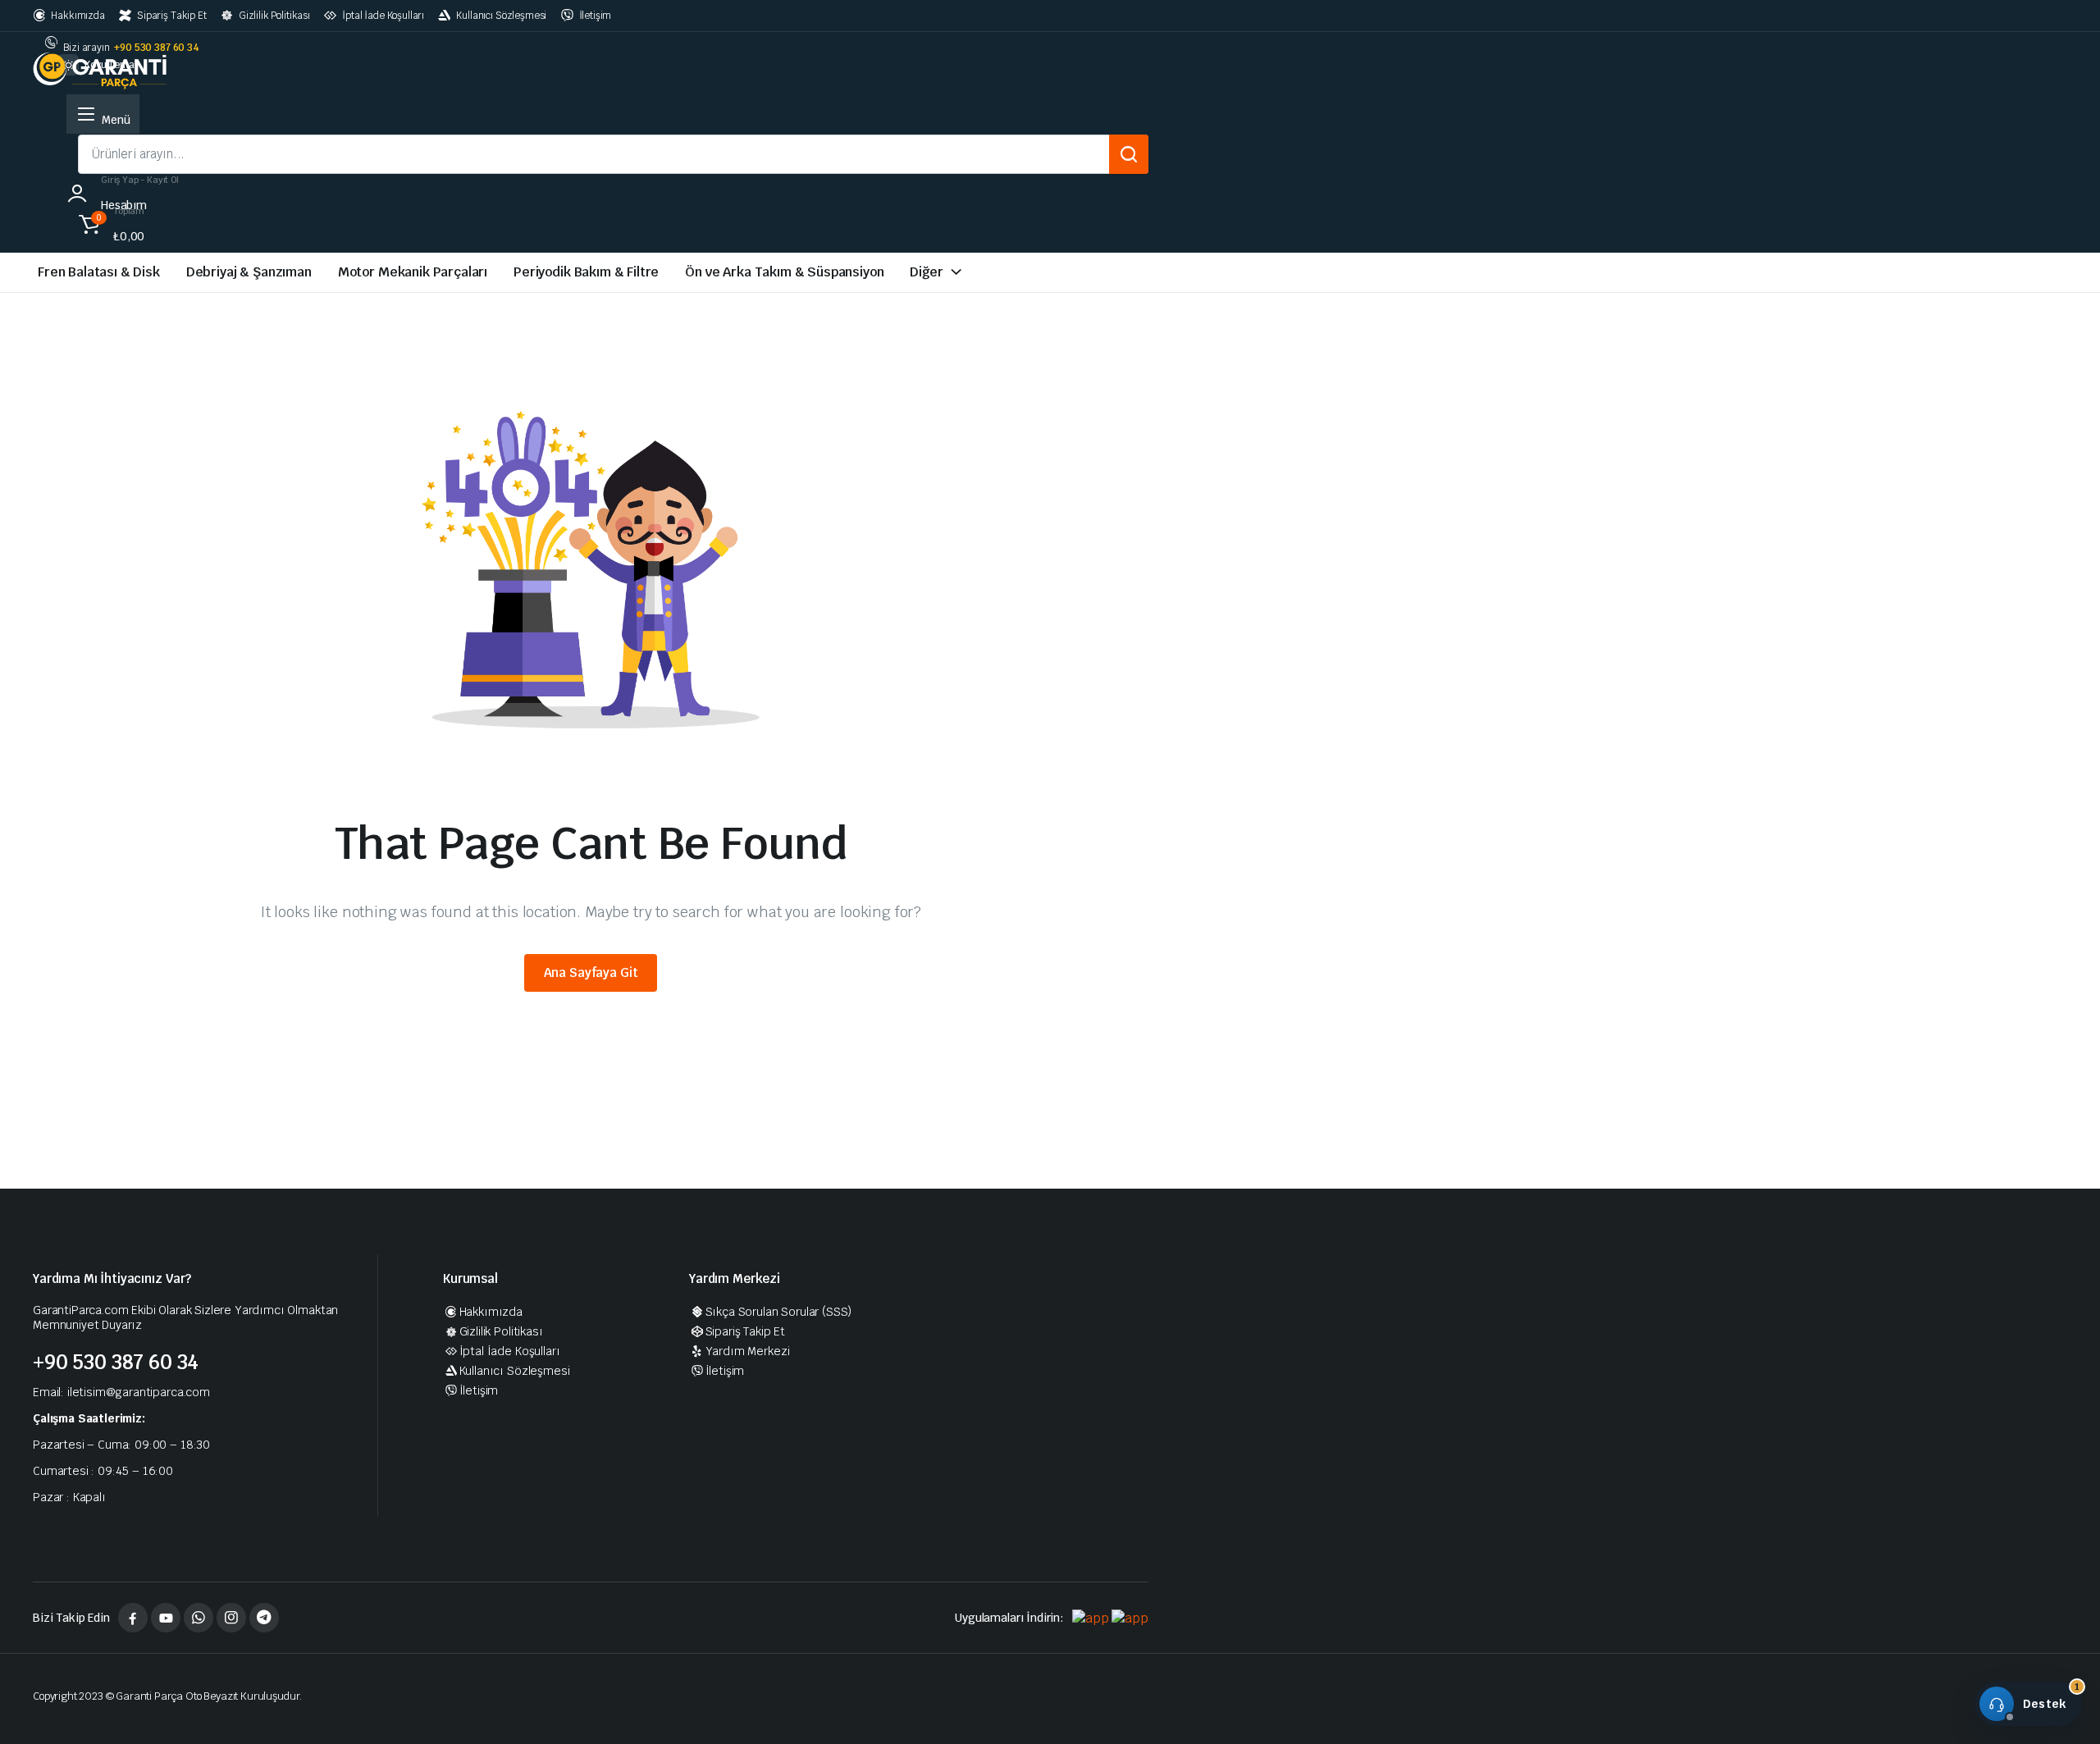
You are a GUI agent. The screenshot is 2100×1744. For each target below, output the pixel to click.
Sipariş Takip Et (171, 16)
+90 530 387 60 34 (156, 48)
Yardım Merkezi (747, 1351)
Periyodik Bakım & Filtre (586, 272)
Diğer (926, 272)
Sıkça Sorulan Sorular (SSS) (778, 1312)
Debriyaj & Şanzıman (249, 272)
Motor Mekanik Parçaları (413, 272)
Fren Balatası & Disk (99, 272)
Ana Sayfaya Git (591, 972)
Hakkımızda (78, 16)
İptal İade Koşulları (383, 16)
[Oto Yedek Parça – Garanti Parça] (102, 69)
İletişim (595, 16)
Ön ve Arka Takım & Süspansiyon (784, 272)
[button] (109, 221)
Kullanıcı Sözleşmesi (501, 16)
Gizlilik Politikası (274, 16)
